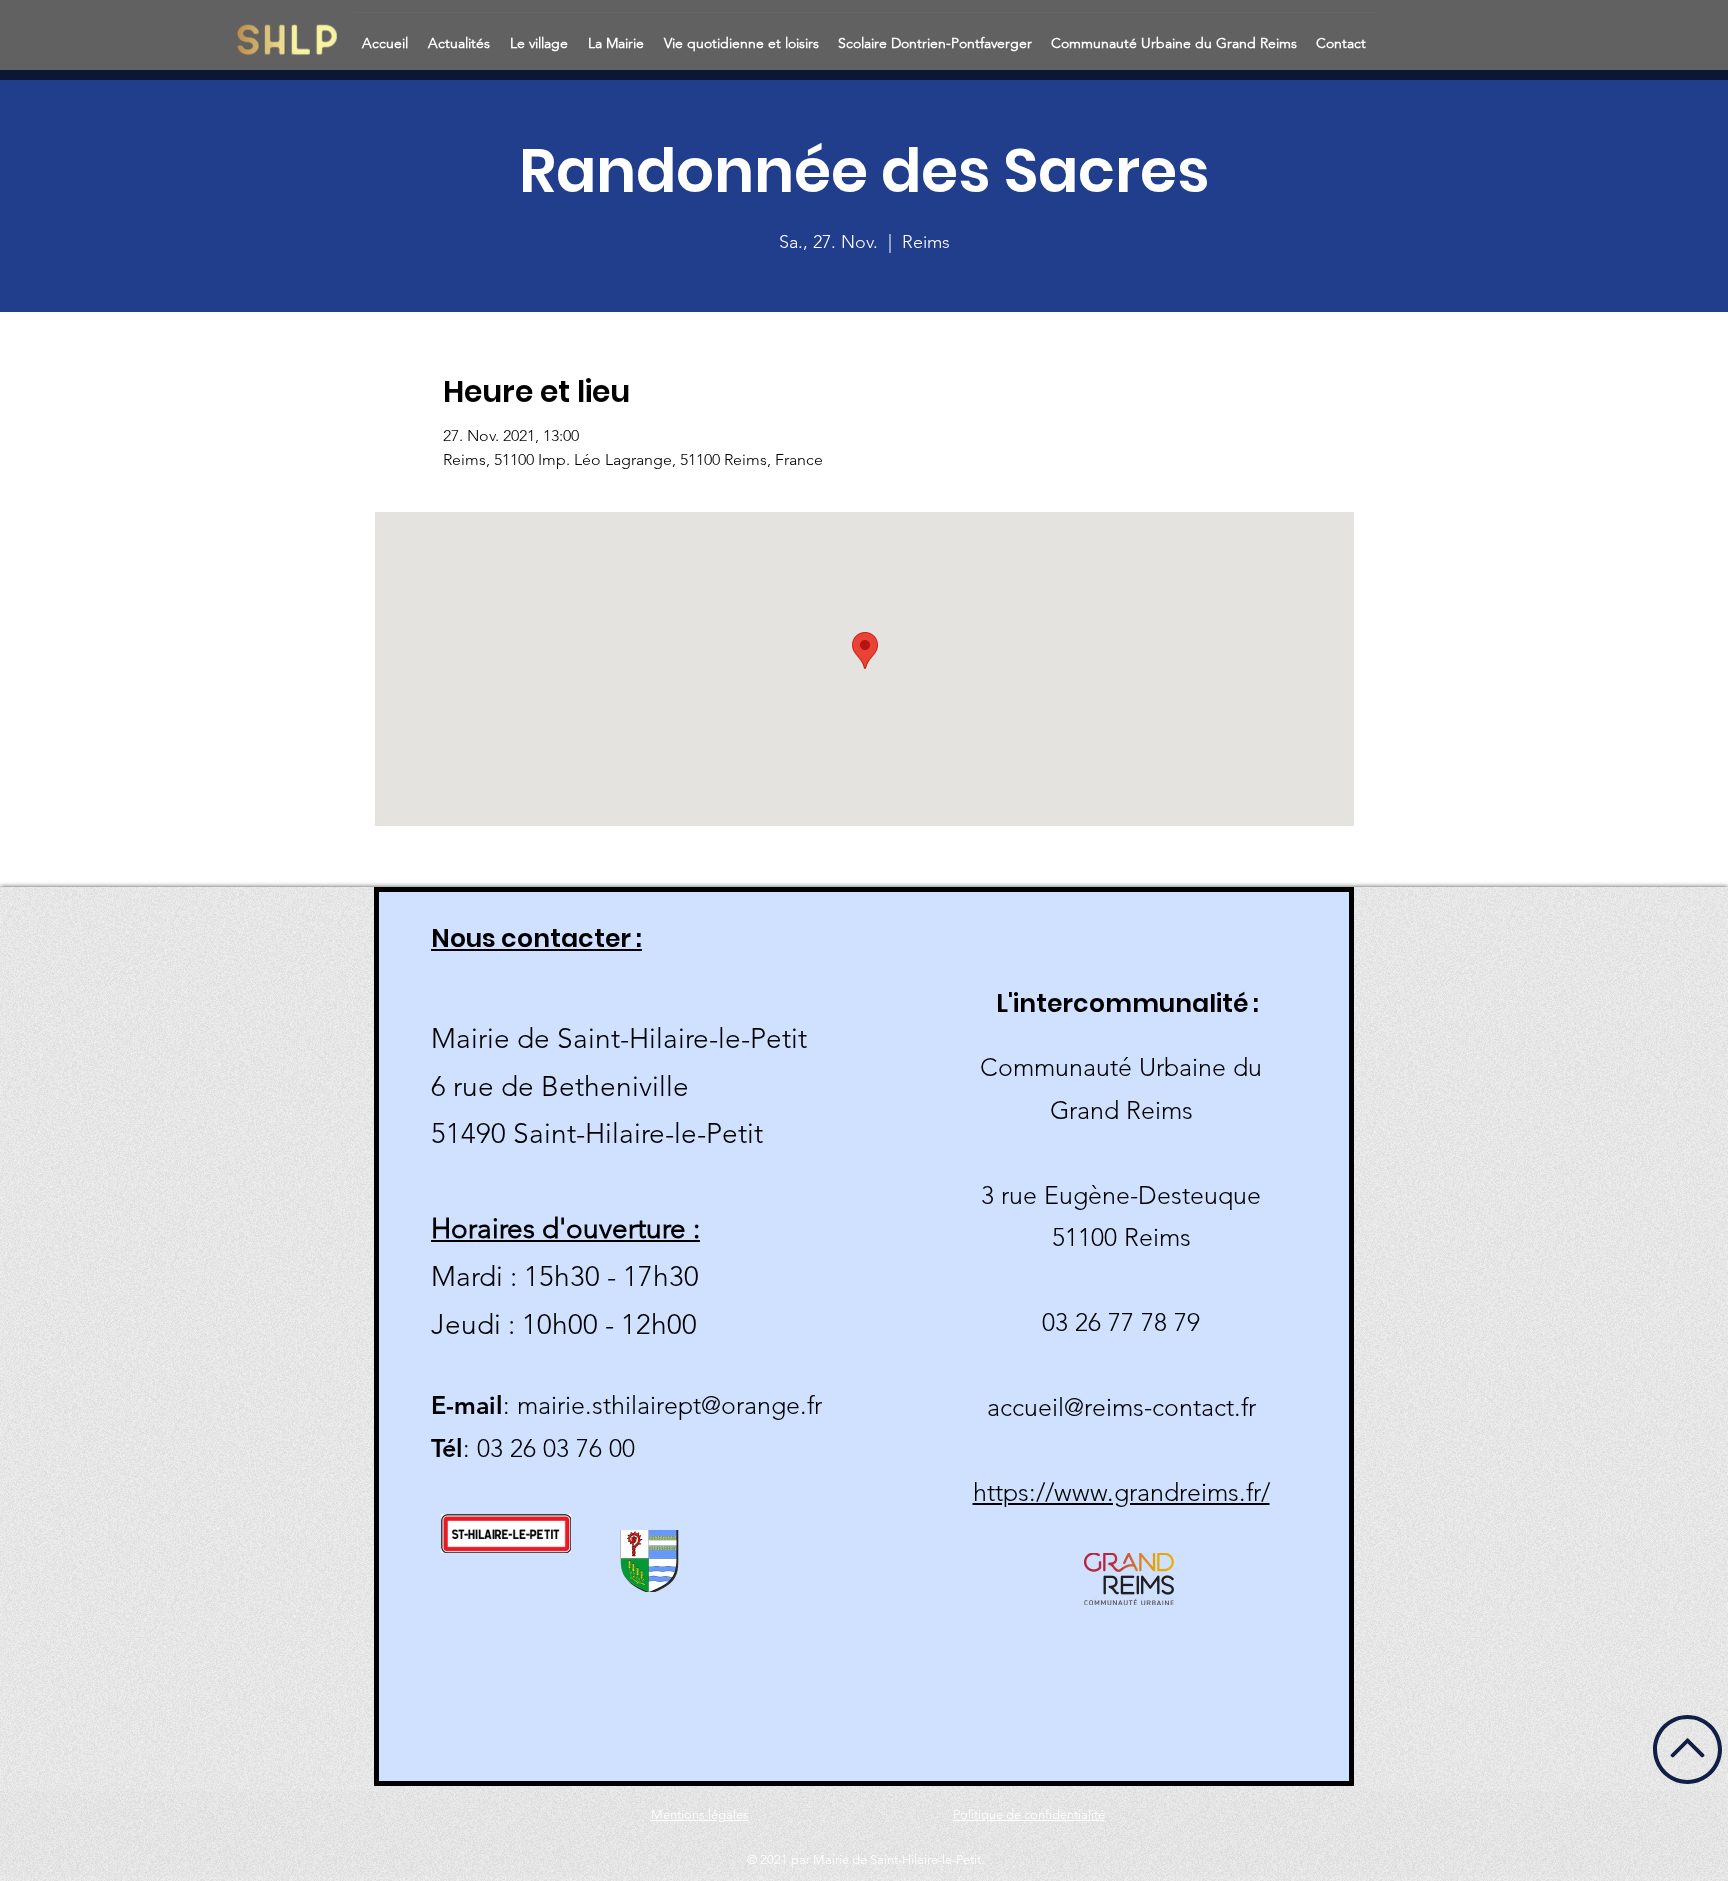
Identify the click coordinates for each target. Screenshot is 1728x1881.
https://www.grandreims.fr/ (1121, 1492)
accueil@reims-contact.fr (1121, 1407)
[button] (461, 34)
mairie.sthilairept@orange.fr (669, 1405)
